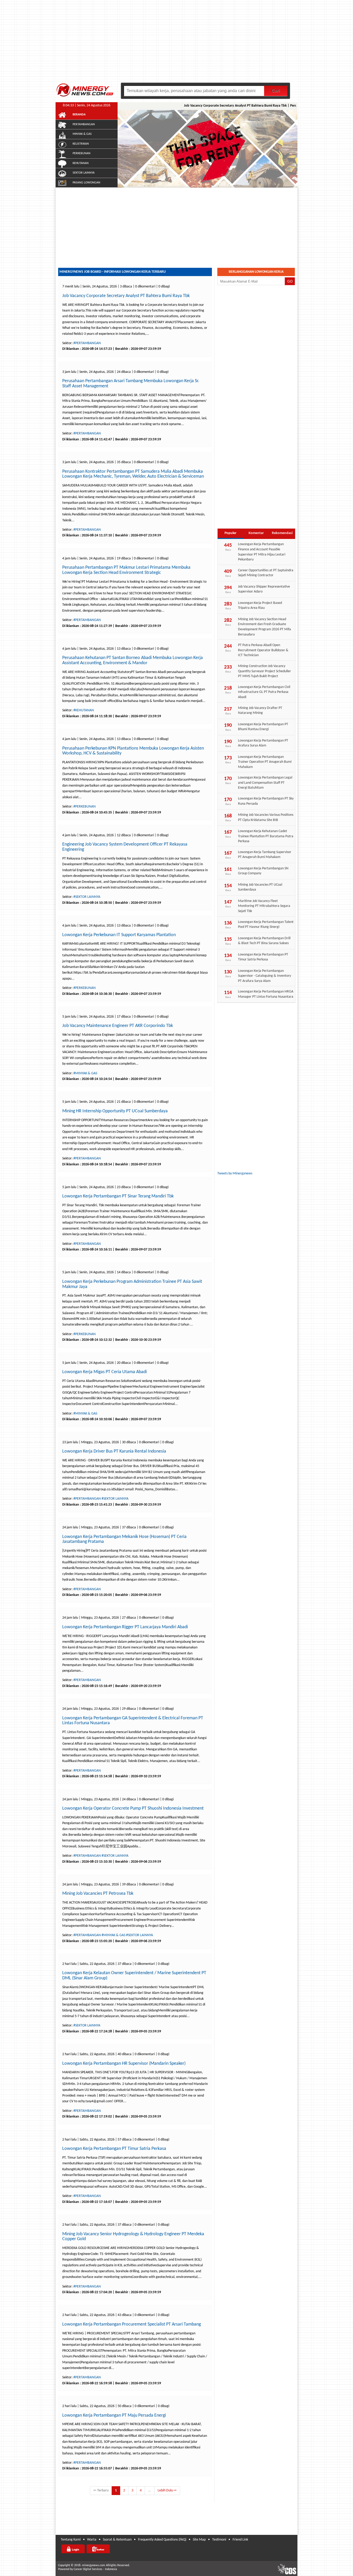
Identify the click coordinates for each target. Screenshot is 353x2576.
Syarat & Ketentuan (117, 2540)
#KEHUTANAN (84, 710)
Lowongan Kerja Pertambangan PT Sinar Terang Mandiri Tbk (118, 1196)
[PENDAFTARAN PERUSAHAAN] (98, 2549)
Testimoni (219, 2540)
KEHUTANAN (81, 163)
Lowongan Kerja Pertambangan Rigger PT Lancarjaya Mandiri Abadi (125, 1627)
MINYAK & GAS (82, 134)
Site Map (199, 2540)
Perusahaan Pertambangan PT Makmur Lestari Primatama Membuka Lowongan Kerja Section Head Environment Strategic (126, 570)
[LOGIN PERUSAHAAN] (73, 2549)
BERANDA (79, 115)
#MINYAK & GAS (85, 1073)
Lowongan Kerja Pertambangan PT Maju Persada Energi (114, 2415)
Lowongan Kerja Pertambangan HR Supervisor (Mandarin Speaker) (124, 2064)
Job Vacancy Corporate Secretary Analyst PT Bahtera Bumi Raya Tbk (214, 106)
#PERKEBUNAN (85, 807)
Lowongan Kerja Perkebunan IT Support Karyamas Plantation (119, 935)
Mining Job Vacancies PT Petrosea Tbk (98, 1894)
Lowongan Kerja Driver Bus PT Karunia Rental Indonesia (114, 1451)
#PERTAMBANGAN (87, 343)
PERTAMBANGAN (84, 124)
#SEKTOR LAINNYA (87, 897)
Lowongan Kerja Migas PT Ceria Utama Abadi (105, 1372)
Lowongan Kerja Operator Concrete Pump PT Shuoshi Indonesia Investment (133, 1808)
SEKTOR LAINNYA (84, 173)
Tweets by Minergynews (235, 1174)
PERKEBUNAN (82, 153)
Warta (92, 2540)
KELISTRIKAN (81, 144)
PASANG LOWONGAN (86, 183)
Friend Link (240, 2540)
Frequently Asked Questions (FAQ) (162, 2540)
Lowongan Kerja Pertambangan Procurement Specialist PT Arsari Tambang (132, 2324)
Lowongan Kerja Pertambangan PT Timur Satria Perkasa (114, 2149)
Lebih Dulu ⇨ (167, 2490)
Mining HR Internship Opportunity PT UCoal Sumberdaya (115, 1111)
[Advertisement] (177, 44)
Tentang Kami (71, 2540)
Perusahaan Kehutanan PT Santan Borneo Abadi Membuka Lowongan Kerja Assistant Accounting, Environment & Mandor (133, 660)
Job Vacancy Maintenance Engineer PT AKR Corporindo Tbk (118, 1026)
